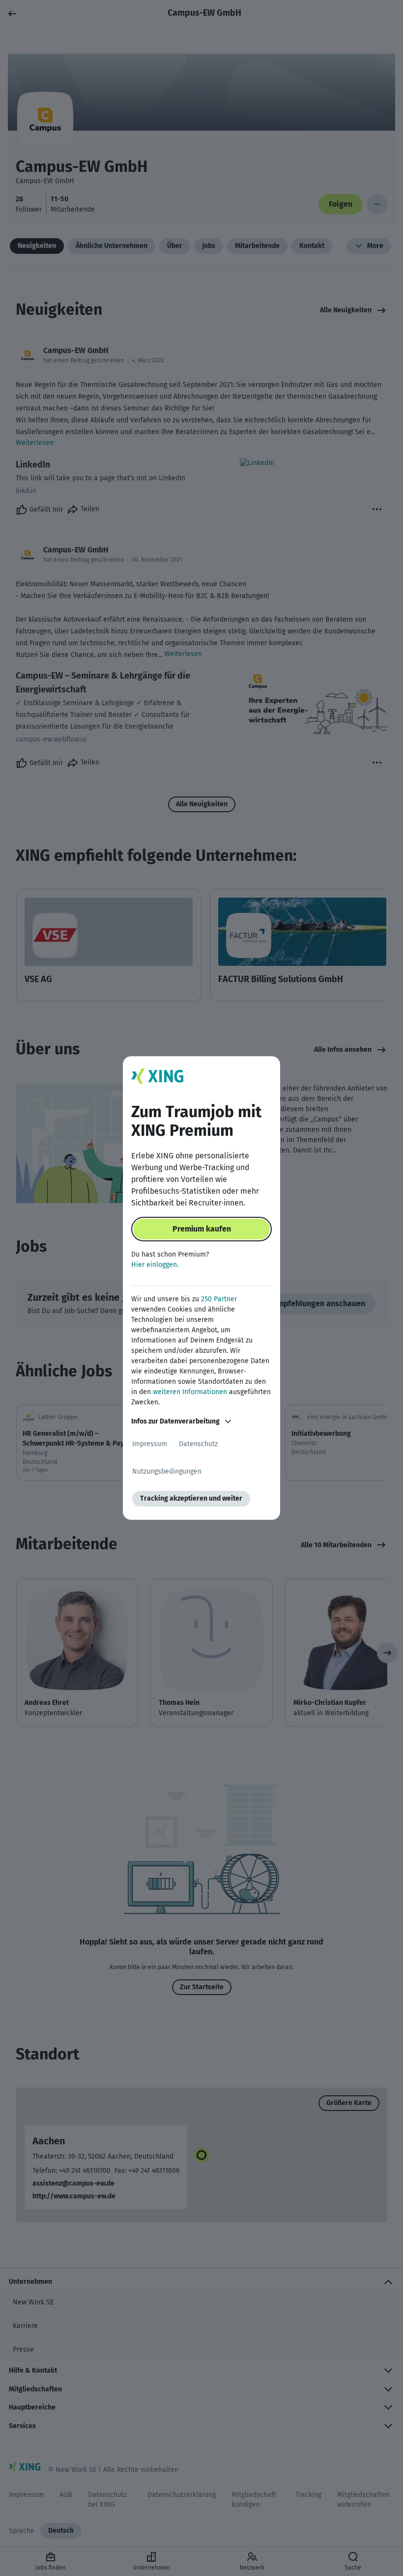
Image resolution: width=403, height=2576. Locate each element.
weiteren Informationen (190, 1392)
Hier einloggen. (155, 1265)
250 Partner (219, 1299)
